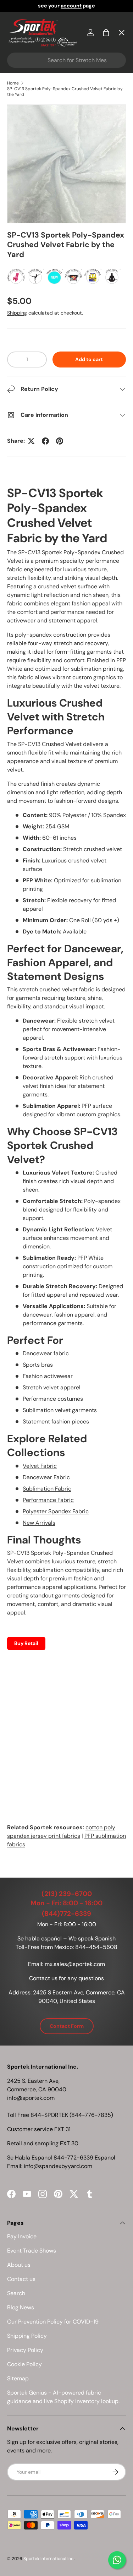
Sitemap (18, 2378)
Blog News (21, 2307)
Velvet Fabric (40, 1466)
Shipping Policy (27, 2336)
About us (19, 2265)
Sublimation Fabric (47, 1489)
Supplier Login (32, 230)
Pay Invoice (29, 152)
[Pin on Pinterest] (60, 441)
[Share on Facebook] (45, 441)
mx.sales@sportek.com (75, 1964)
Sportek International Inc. (49, 2559)
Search (16, 2293)
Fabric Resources (37, 255)
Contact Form (67, 2026)
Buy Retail (26, 1643)
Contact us (21, 2279)
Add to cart (89, 359)
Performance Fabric (48, 1500)
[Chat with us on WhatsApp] (117, 2560)
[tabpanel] (66, 1167)
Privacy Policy (25, 2350)
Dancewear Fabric (46, 1477)
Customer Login (35, 204)
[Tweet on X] (31, 441)
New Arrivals (39, 1523)
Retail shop (28, 178)
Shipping (17, 313)
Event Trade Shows (32, 2251)
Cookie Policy (24, 2364)
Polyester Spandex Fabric (56, 1511)
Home (21, 48)
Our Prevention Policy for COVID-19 (53, 2322)
